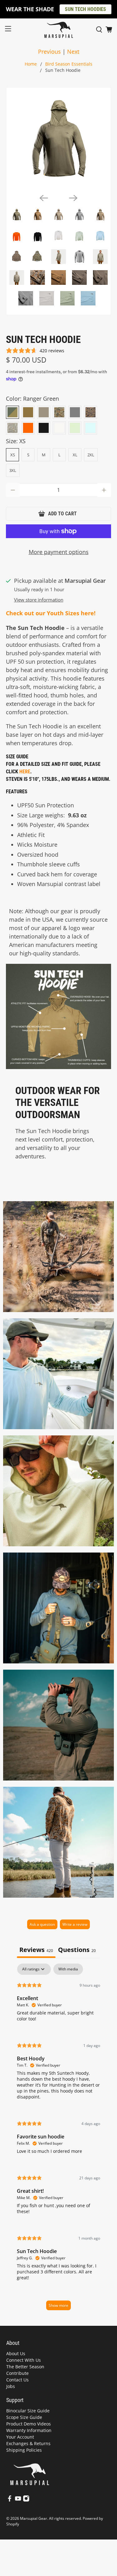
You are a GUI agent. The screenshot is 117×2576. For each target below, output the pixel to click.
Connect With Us (24, 2360)
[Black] (44, 428)
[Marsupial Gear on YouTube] (18, 2500)
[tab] (77, 1950)
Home (31, 64)
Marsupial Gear (34, 2518)
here (25, 772)
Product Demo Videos (29, 2424)
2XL (91, 455)
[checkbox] (68, 1969)
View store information (39, 600)
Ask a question (42, 1924)
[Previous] (44, 198)
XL (75, 455)
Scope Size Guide (24, 2417)
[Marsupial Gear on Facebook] (10, 2500)
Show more (58, 2305)
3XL (13, 470)
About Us (16, 2353)
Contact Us (17, 2380)
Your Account (20, 2437)
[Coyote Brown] (28, 412)
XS (13, 455)
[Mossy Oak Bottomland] (12, 428)
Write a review (75, 1924)
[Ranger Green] (12, 412)
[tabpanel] (58, 2140)
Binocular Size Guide (28, 2411)
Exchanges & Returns (28, 2443)
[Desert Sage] (44, 412)
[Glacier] (90, 428)
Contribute (17, 2373)
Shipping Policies (24, 2450)
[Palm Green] (75, 428)
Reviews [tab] (36, 1950)
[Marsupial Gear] (59, 30)
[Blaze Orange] (28, 428)
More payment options (59, 552)
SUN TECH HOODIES (85, 9)
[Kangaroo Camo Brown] (90, 412)
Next (73, 52)
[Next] (73, 198)
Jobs (11, 2386)
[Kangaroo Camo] (59, 412)
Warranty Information (29, 2430)
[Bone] (59, 428)
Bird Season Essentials (69, 64)
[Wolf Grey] (75, 412)
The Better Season (25, 2367)
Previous (49, 52)
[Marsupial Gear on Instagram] (26, 2500)
